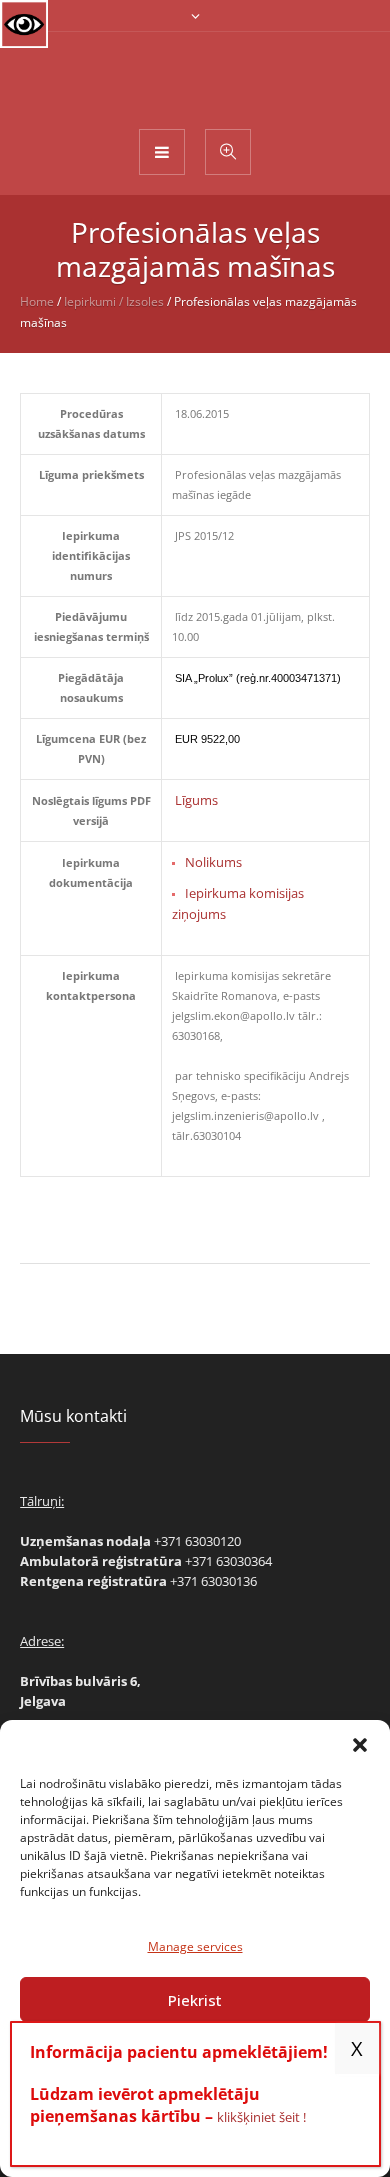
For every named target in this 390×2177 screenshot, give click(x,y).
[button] (360, 1745)
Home (37, 301)
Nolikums (213, 862)
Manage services (195, 1946)
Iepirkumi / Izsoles (114, 301)
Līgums (196, 800)
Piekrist (195, 2000)
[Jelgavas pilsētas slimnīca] (195, 79)
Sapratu (357, 2048)
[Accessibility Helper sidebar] (24, 24)
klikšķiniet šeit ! (261, 2117)
